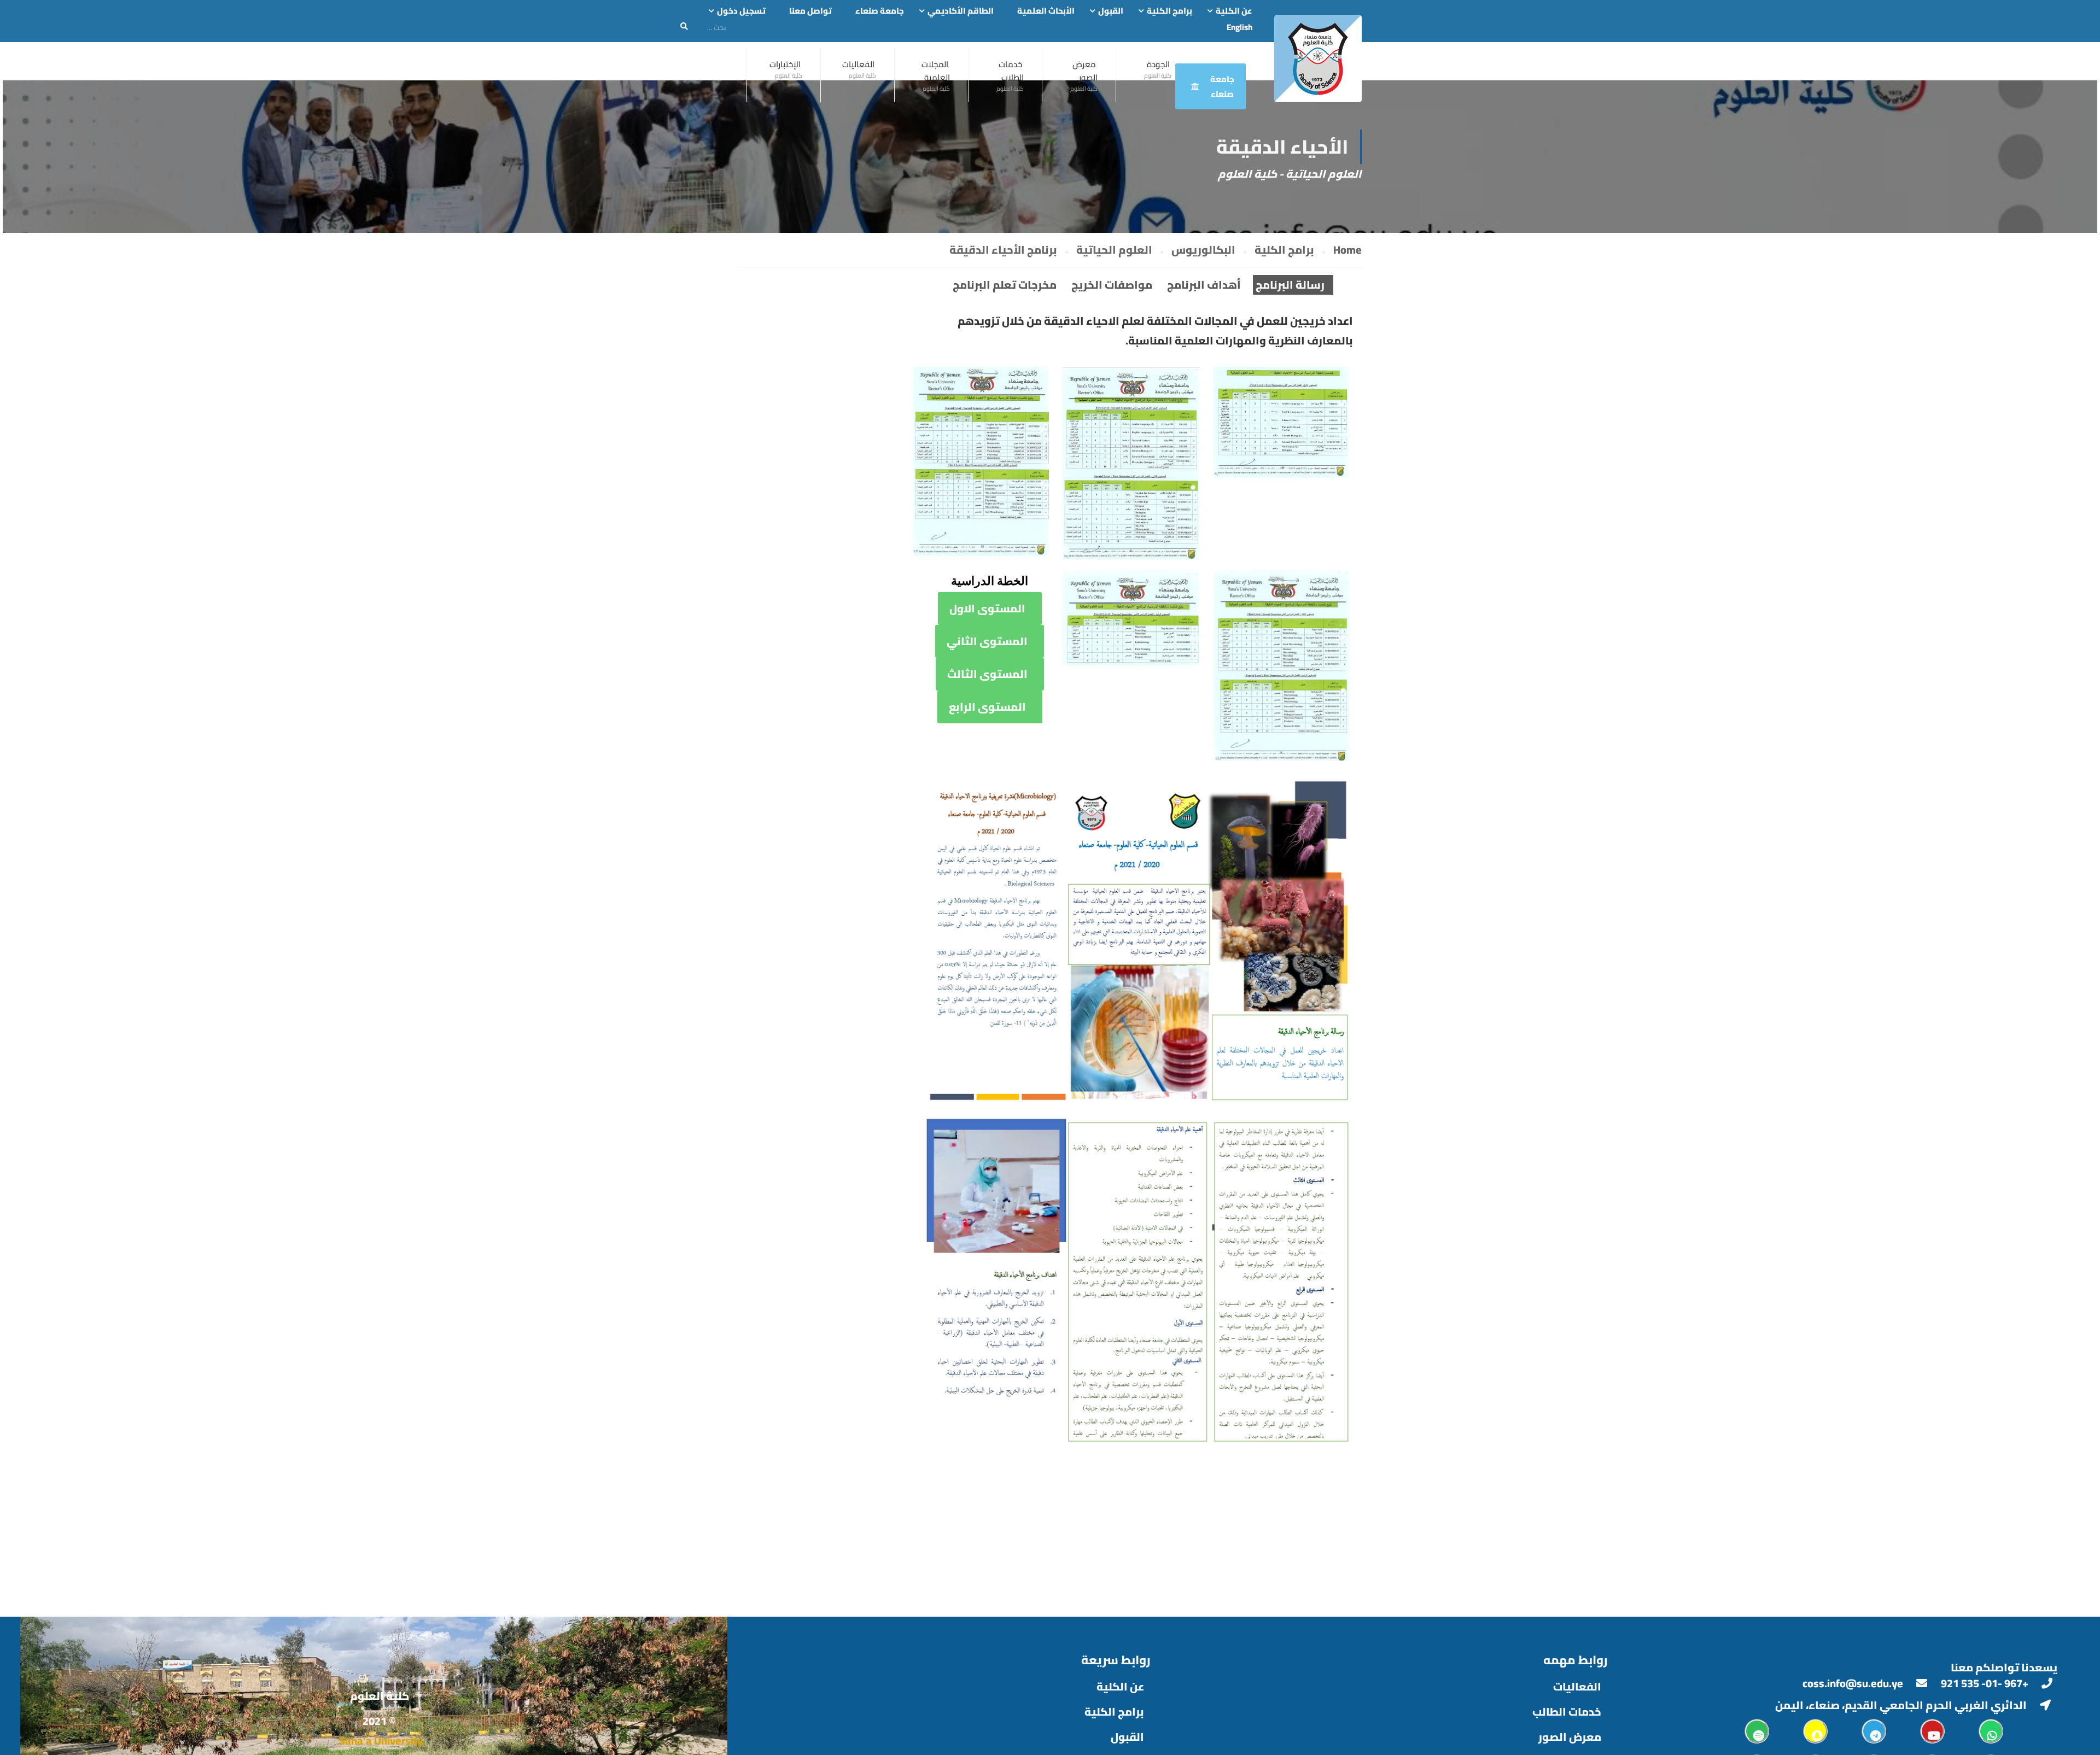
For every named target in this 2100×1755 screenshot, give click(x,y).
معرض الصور (1085, 71)
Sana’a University (381, 1741)
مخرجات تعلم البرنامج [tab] (1005, 285)
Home (1347, 250)
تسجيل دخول (741, 11)
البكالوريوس (1203, 250)
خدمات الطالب (1567, 1712)
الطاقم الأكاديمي (961, 11)
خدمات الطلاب (1011, 71)
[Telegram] (1874, 1731)
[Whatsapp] (1991, 1731)
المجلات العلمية (936, 71)
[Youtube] (1932, 1731)
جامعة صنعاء (880, 11)
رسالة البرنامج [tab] (1290, 285)
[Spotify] (1757, 1731)
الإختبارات (785, 64)
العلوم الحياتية (1114, 250)
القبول (1111, 11)
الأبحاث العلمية (1046, 11)
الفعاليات (858, 64)
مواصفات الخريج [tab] (1112, 285)
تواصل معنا (810, 11)
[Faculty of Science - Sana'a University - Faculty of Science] (1318, 58)
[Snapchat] (1815, 1731)
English (1239, 27)
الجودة (1158, 64)
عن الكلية (1234, 11)
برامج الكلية (1169, 11)
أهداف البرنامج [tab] (1204, 285)
